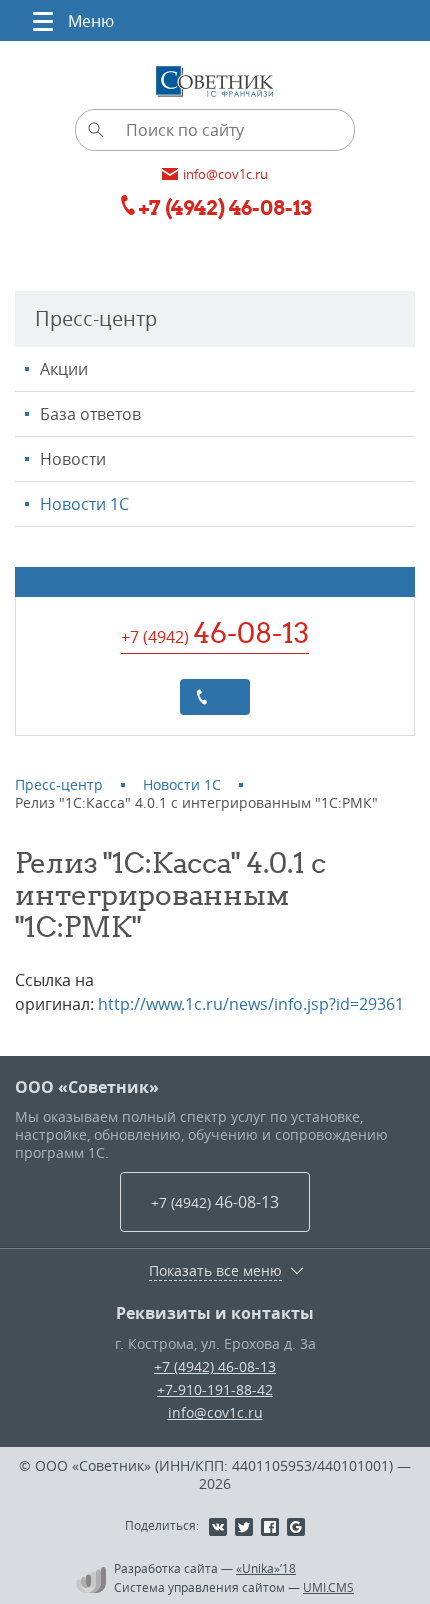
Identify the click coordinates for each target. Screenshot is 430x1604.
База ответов (90, 414)
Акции (64, 369)
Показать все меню (215, 1271)
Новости (73, 459)
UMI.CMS (328, 1587)
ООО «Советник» (87, 1087)
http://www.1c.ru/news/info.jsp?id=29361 (251, 1004)
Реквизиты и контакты (215, 1313)
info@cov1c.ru (215, 1412)
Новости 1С (84, 504)
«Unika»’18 (266, 1568)
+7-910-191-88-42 (215, 1389)
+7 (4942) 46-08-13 (215, 1366)
